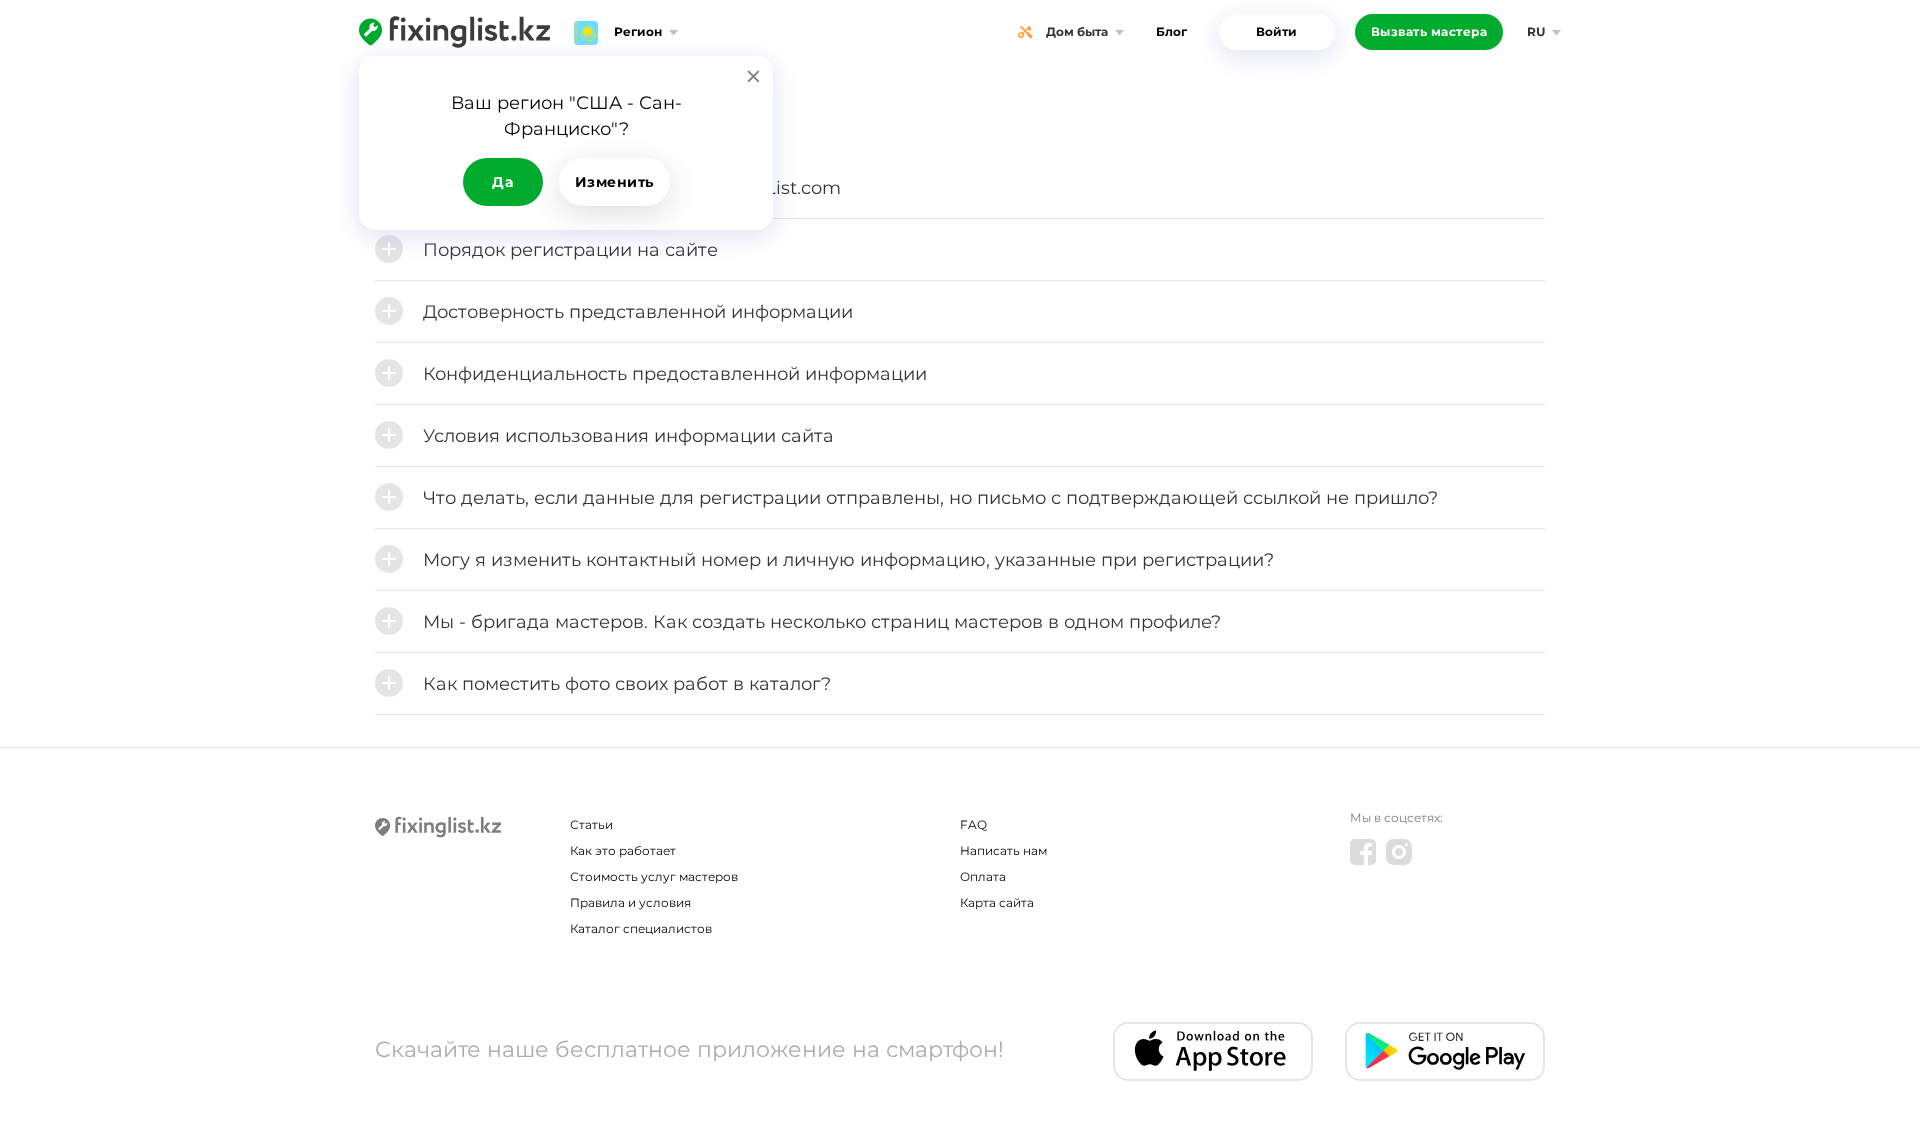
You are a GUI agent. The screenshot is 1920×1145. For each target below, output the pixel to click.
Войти (1276, 31)
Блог (1171, 31)
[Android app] (1445, 1051)
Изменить (614, 182)
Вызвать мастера (1429, 31)
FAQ (973, 824)
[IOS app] (1213, 1051)
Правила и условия (630, 902)
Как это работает (623, 850)
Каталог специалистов (641, 928)
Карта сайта (997, 902)
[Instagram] (1399, 852)
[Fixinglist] (454, 32)
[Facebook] (1363, 852)
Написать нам (1003, 850)
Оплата (983, 876)
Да (502, 182)
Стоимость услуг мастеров (654, 876)
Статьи (591, 824)
